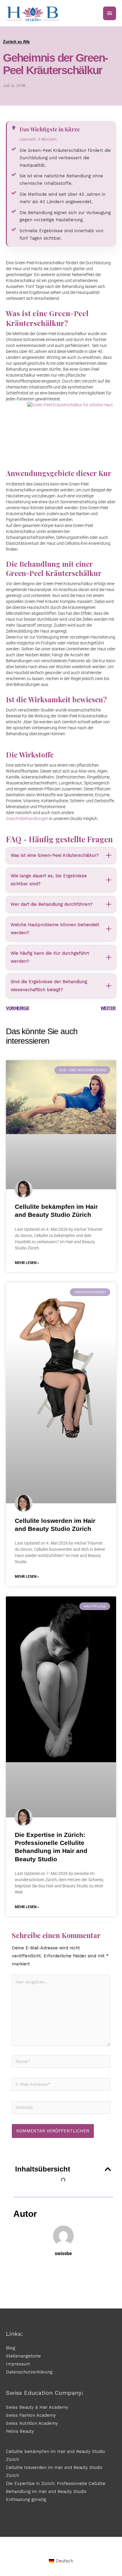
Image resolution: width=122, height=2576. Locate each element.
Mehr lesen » (27, 1263)
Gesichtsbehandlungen (27, 819)
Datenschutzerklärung (29, 2372)
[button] (108, 2169)
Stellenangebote (23, 2356)
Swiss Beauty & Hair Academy (37, 2407)
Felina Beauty (20, 2431)
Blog (11, 2348)
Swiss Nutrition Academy (32, 2423)
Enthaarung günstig (26, 2499)
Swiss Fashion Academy (31, 2415)
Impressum (18, 2364)
